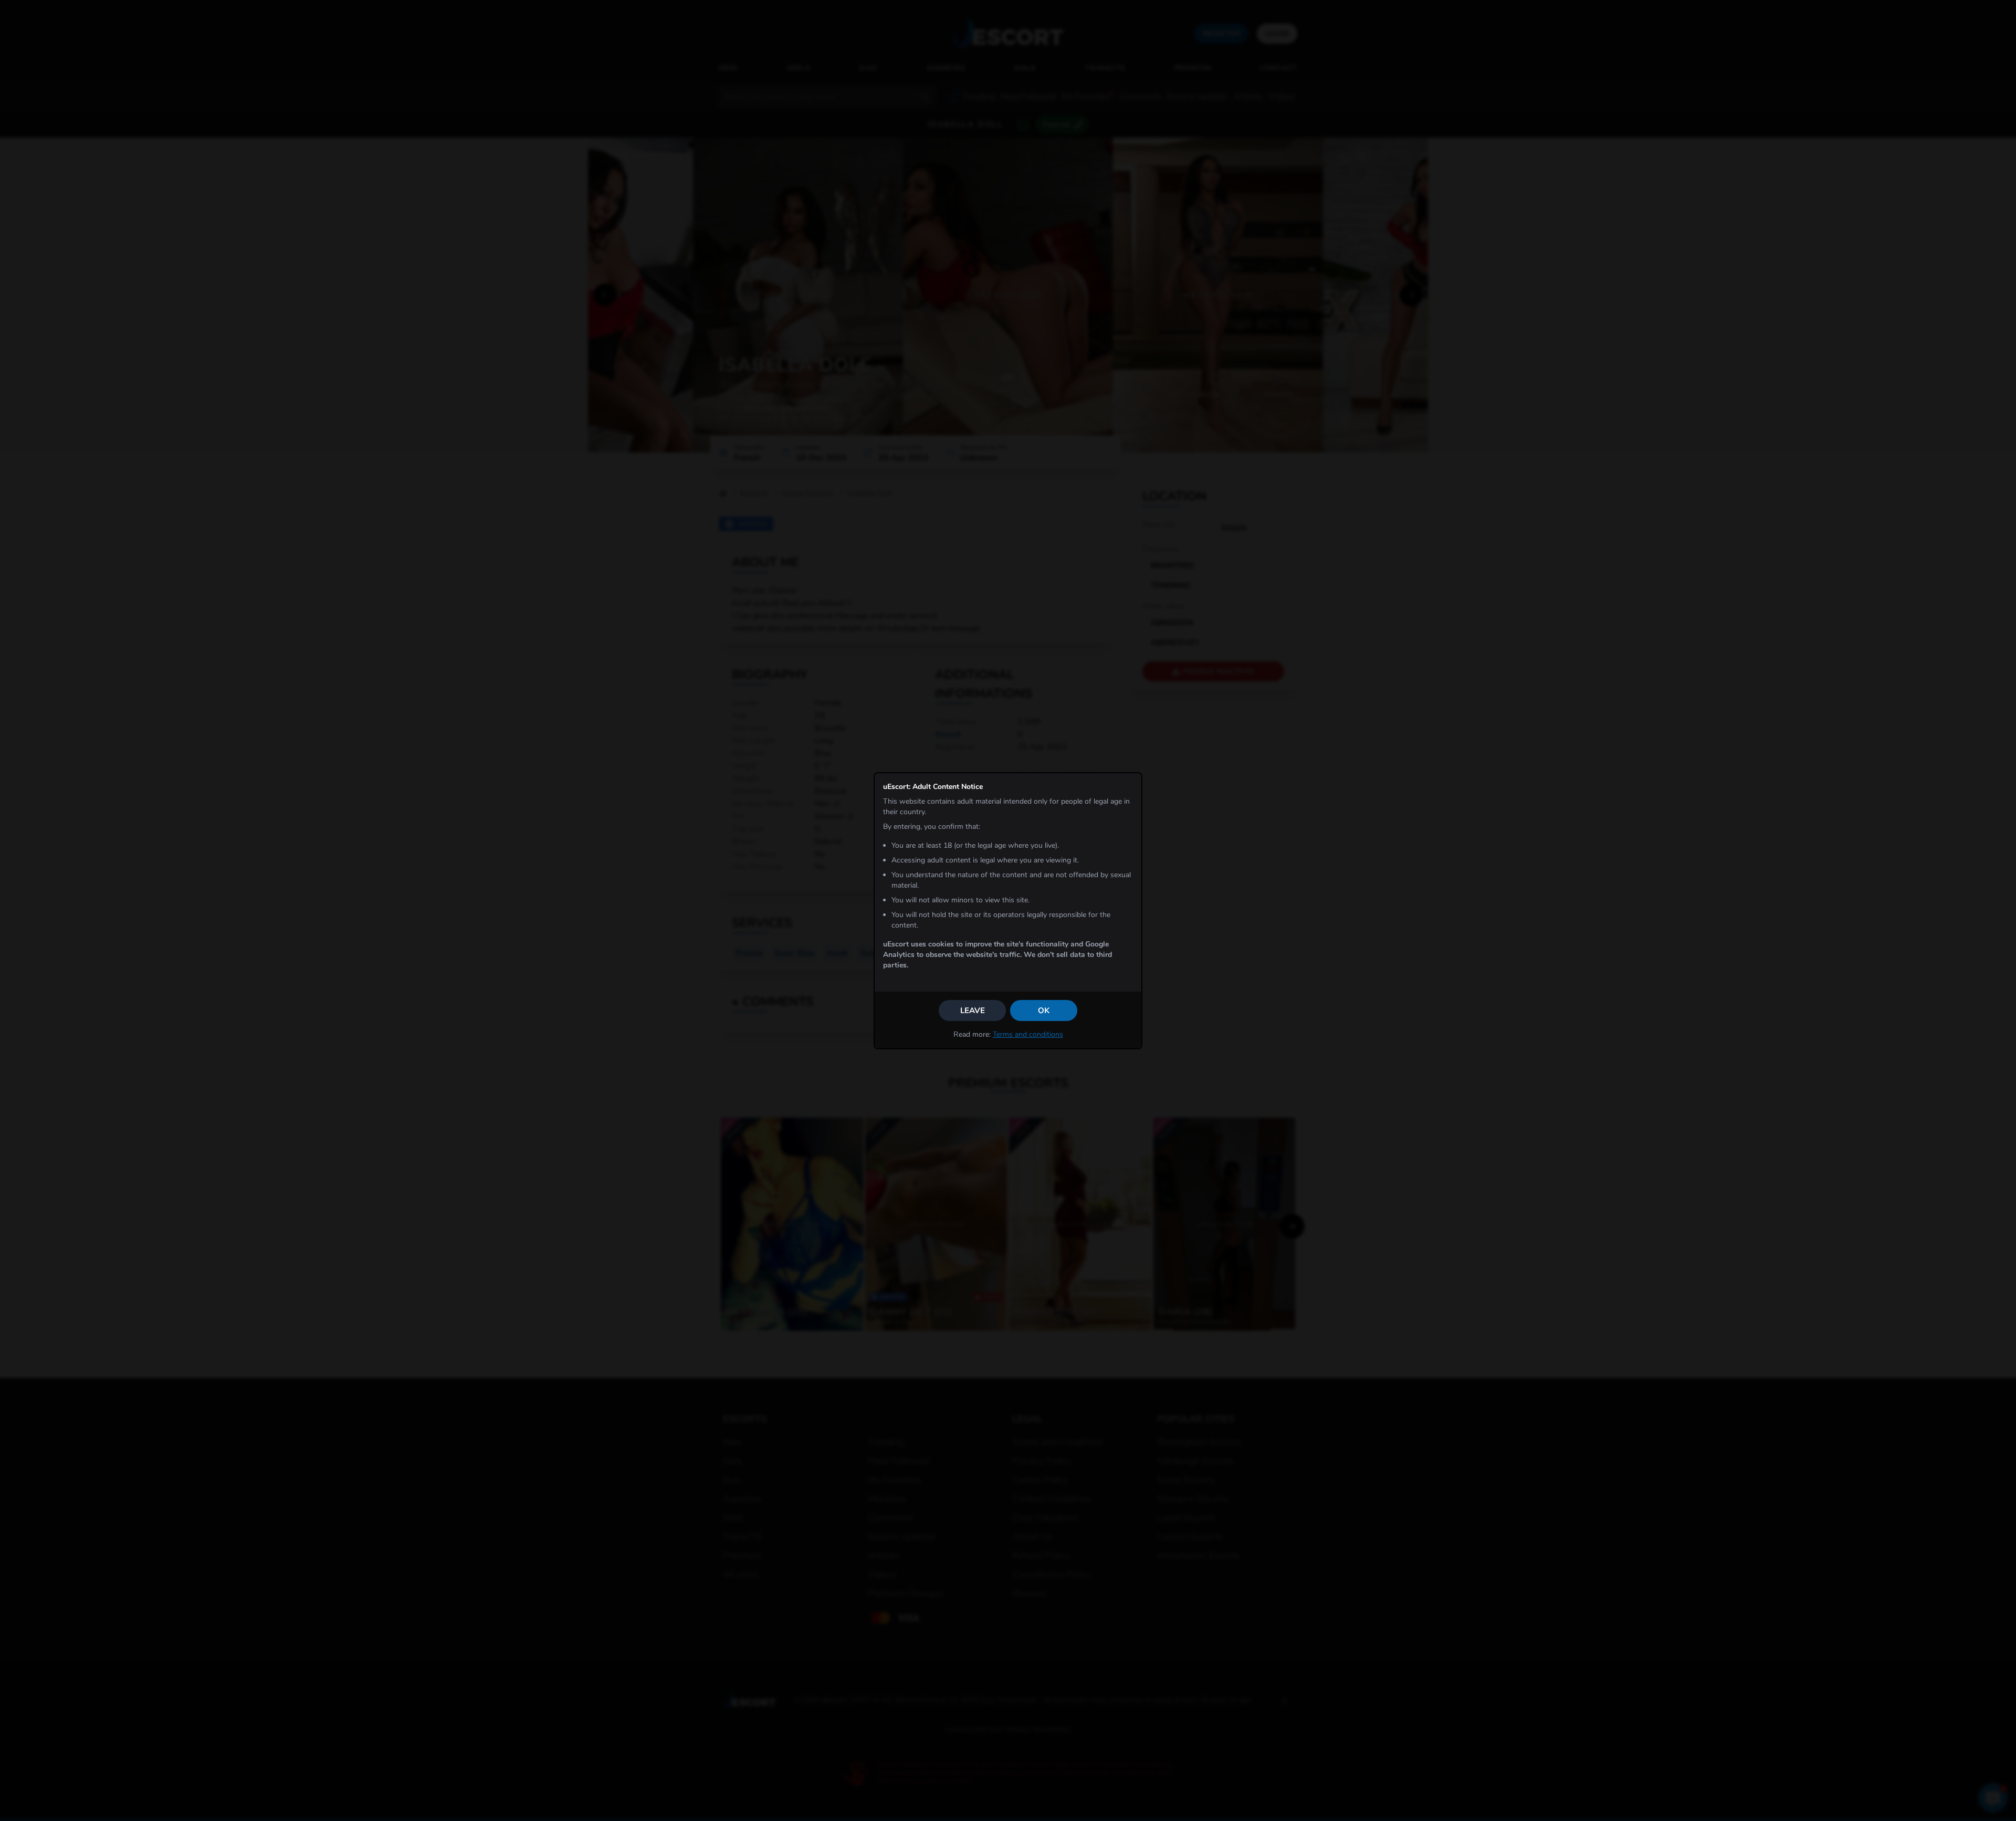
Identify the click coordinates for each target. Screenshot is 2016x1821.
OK (1044, 1011)
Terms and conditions (1028, 1034)
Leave (973, 1011)
